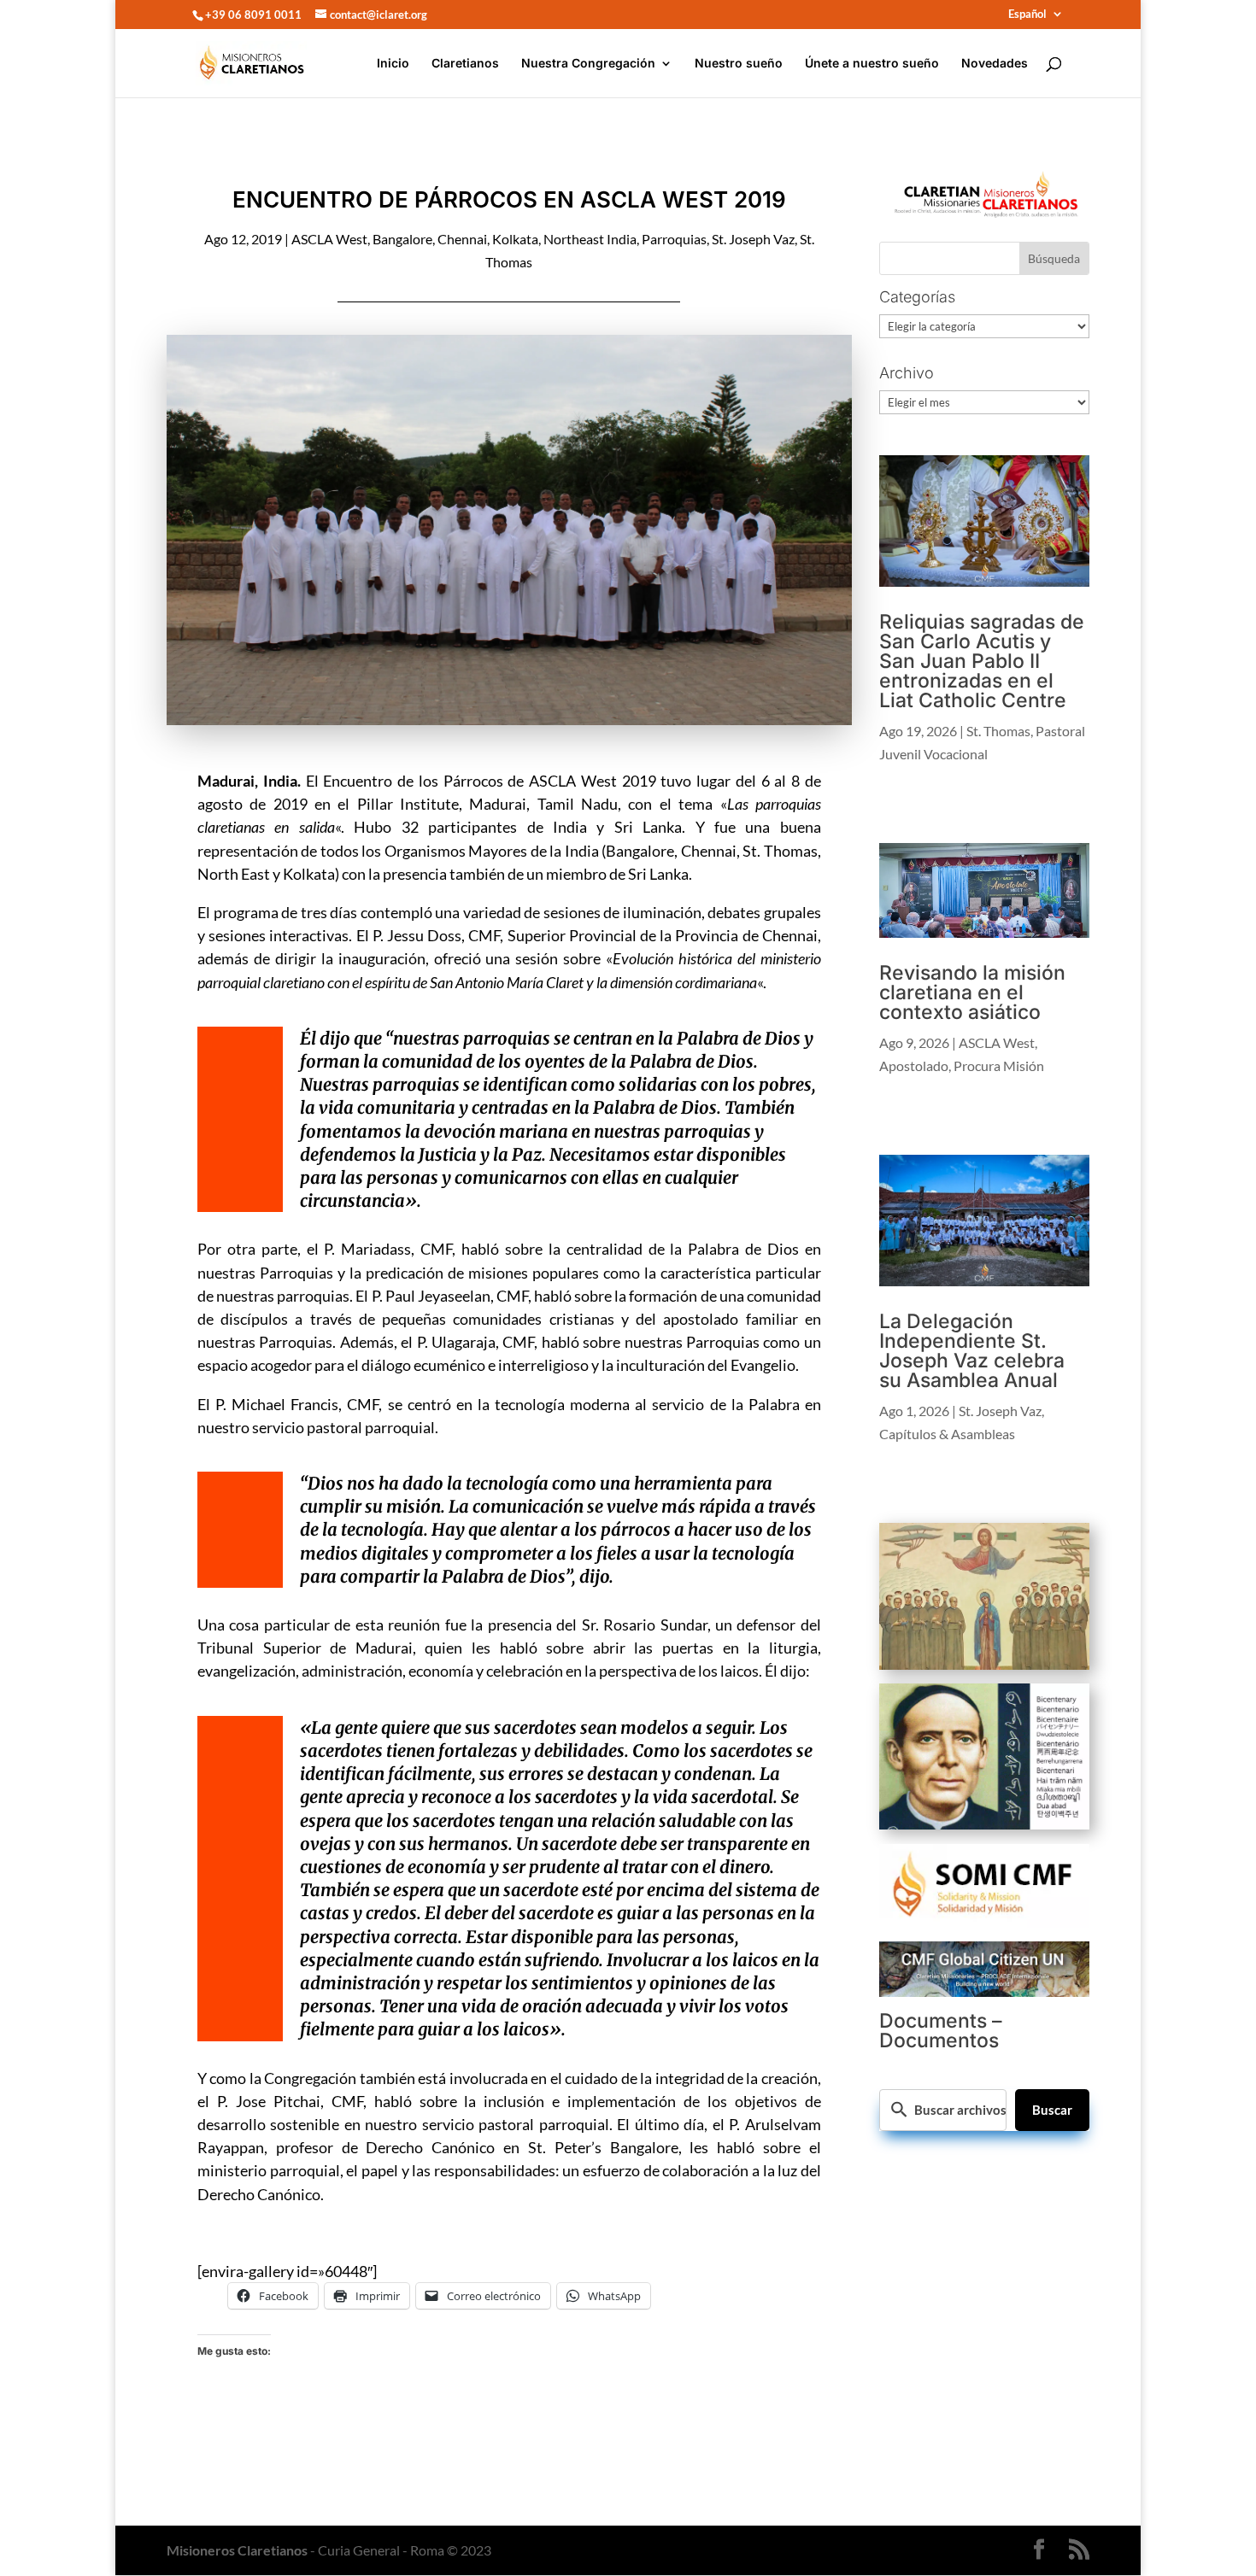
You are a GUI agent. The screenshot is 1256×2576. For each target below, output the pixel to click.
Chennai (462, 239)
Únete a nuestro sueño (872, 64)
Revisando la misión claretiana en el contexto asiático (972, 992)
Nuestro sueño (739, 64)
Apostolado (914, 1066)
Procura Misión (999, 1066)
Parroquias (674, 239)
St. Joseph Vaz (753, 239)
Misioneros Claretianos (237, 2550)
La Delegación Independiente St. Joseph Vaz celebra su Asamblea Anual (972, 1351)
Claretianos (465, 64)
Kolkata (515, 239)
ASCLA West (329, 239)
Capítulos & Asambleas (947, 1434)
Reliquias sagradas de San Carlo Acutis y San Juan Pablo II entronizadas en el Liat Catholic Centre (982, 661)
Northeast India (590, 239)
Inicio (393, 64)
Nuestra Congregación (588, 64)
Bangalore (402, 239)
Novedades (995, 64)
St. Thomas (998, 731)
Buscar (1052, 2110)
